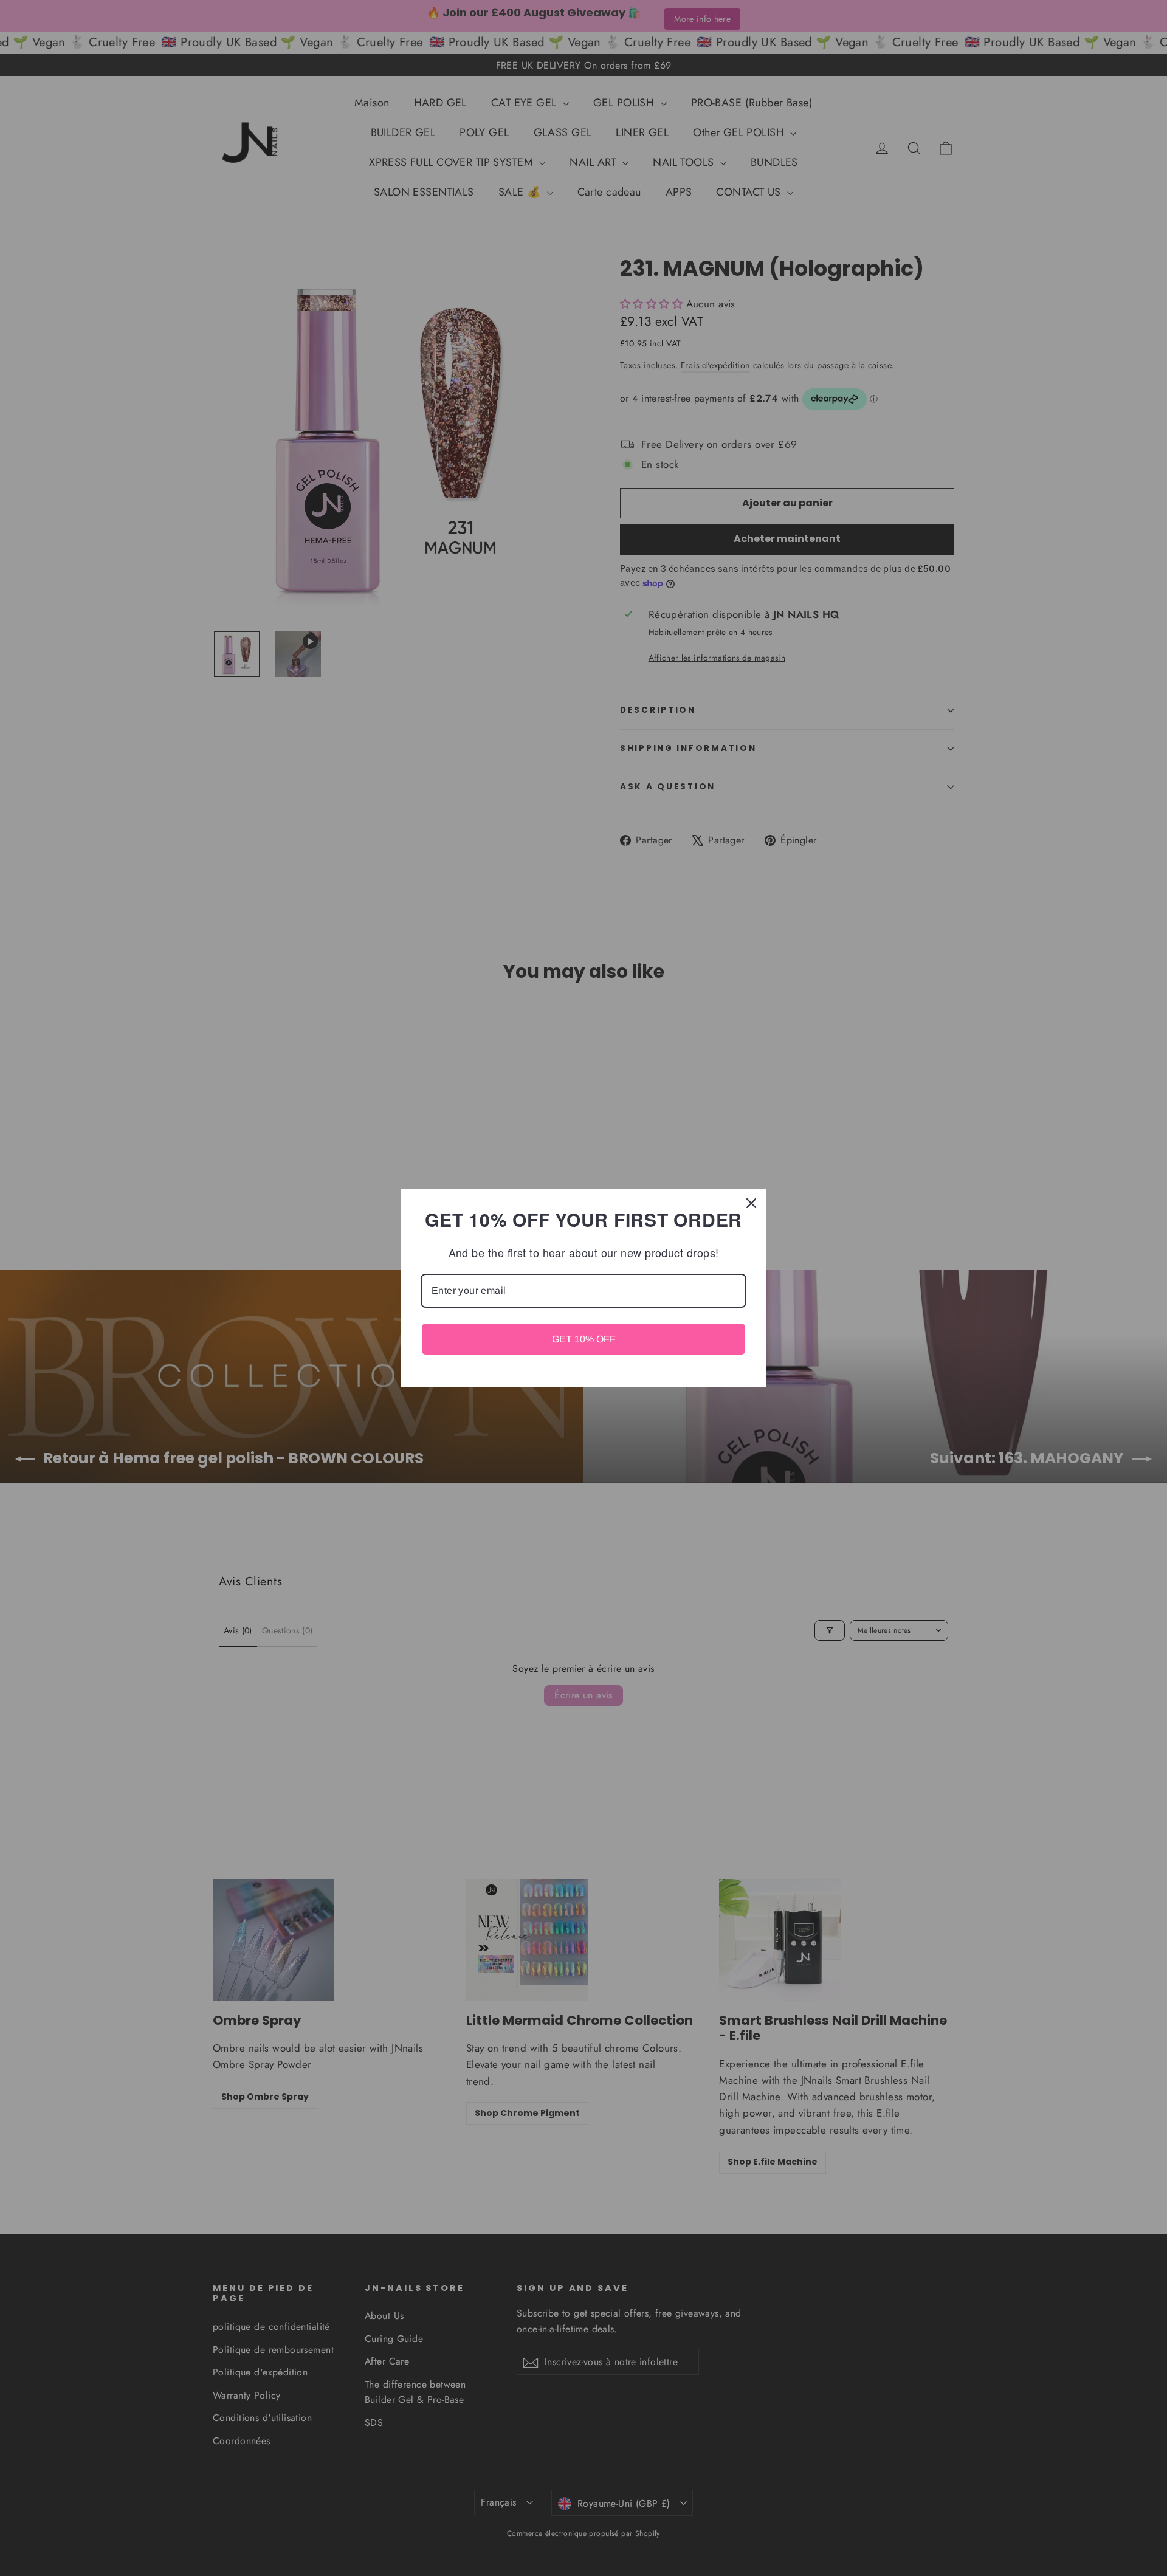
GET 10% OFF (584, 1339)
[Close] (751, 1203)
